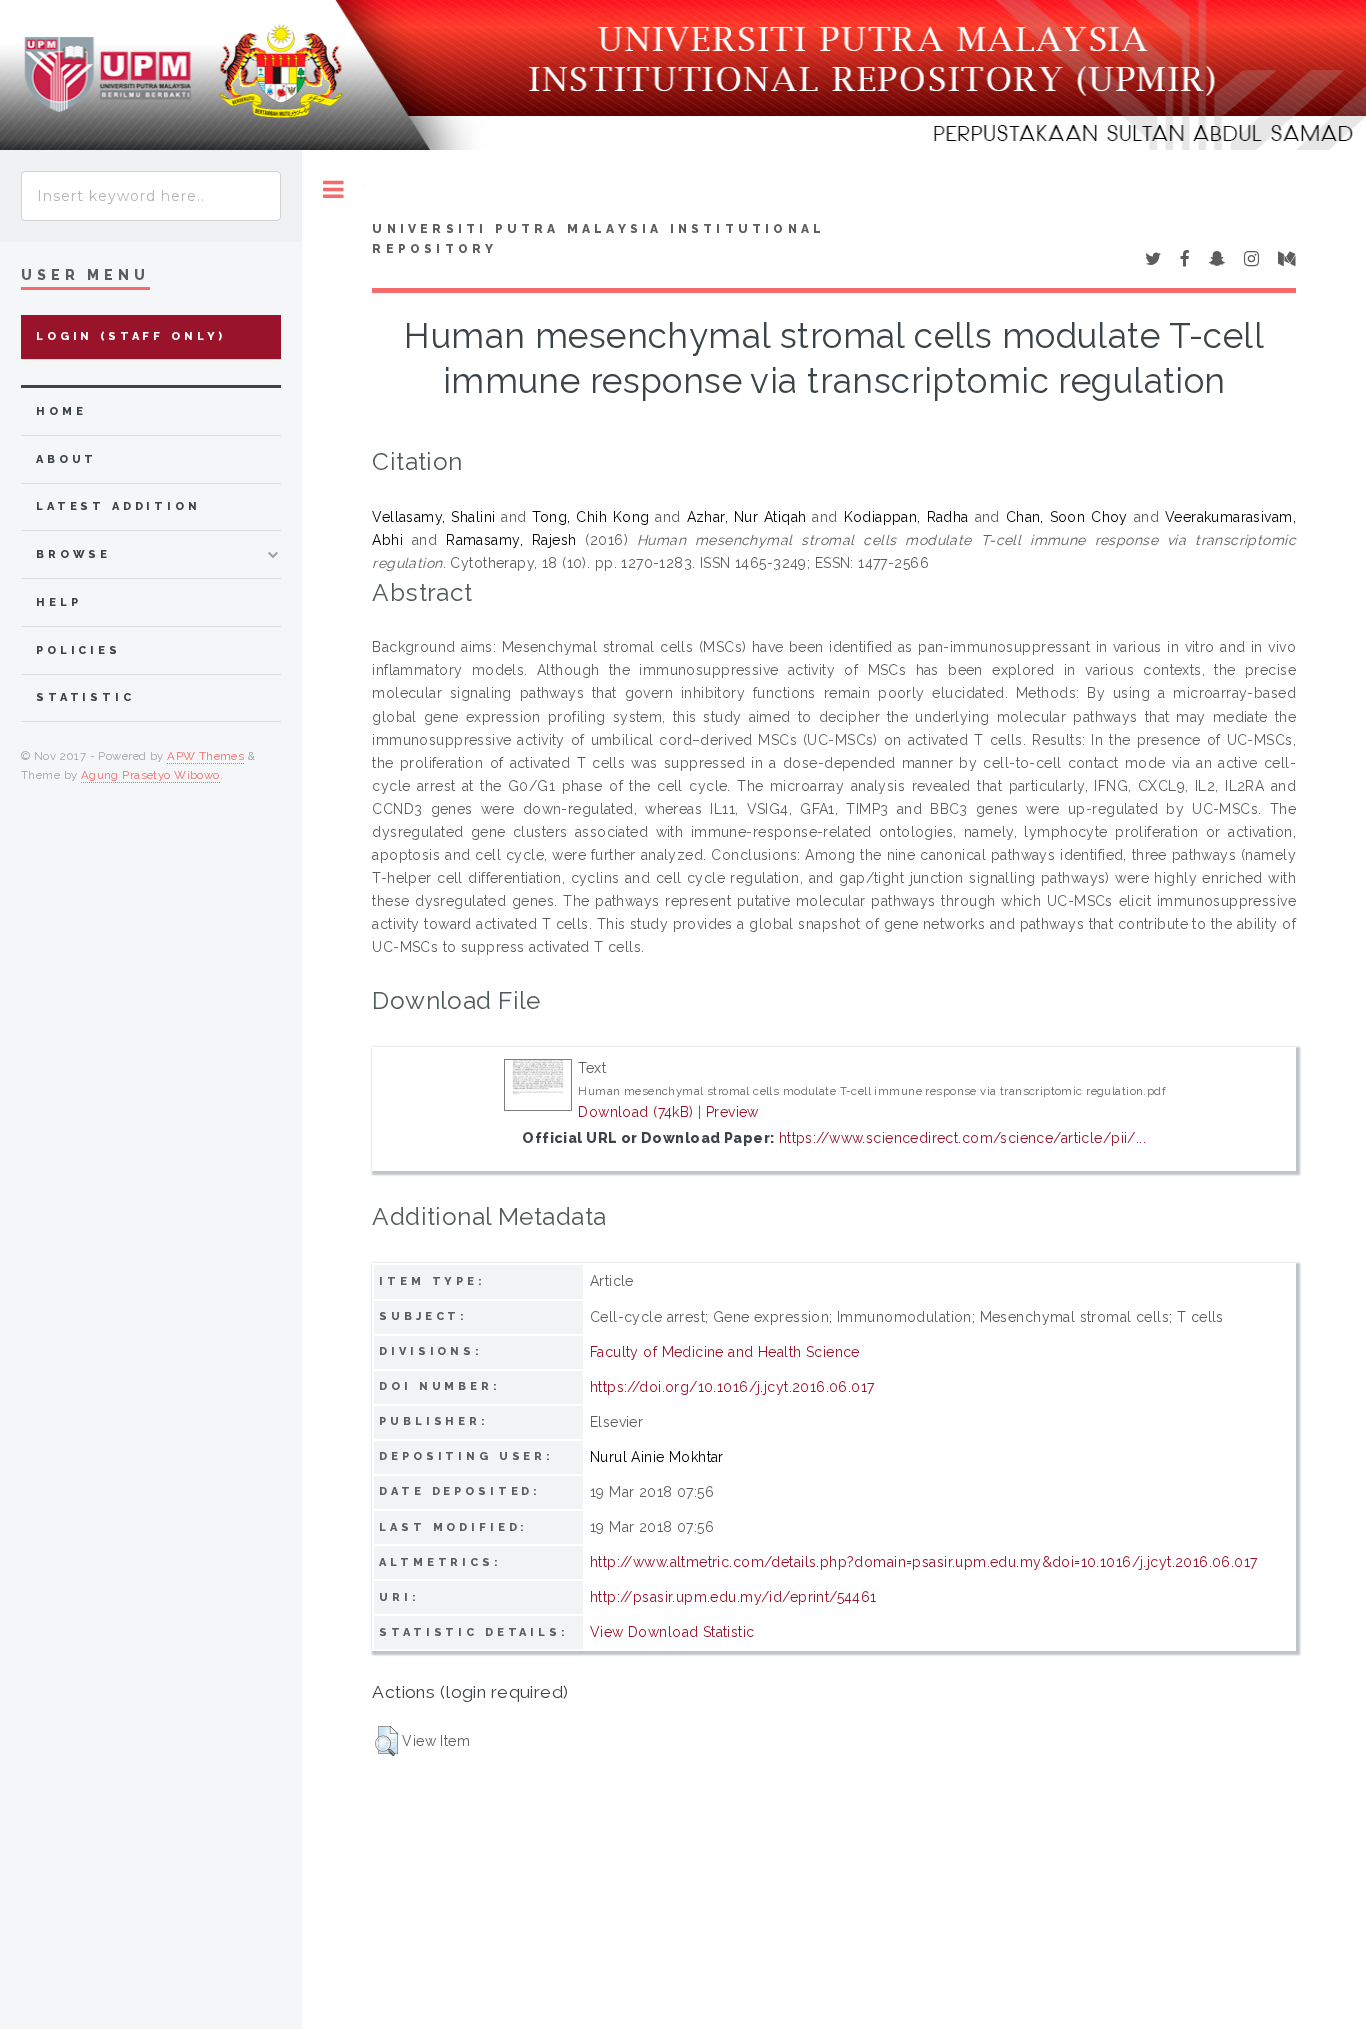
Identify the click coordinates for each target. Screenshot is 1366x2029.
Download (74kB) (635, 1112)
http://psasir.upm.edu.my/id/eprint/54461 (733, 1597)
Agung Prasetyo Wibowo (150, 775)
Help (58, 602)
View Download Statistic (672, 1632)
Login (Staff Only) (131, 336)
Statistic (85, 697)
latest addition (118, 506)
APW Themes (205, 756)
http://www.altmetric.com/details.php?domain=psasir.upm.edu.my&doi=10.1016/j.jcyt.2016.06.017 (924, 1562)
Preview (732, 1112)
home (61, 411)
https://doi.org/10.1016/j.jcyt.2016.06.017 (732, 1387)
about (66, 459)
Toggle (333, 189)
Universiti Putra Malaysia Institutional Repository (598, 239)
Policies (78, 650)
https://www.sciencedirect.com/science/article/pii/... (962, 1138)
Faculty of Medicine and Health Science (725, 1352)
